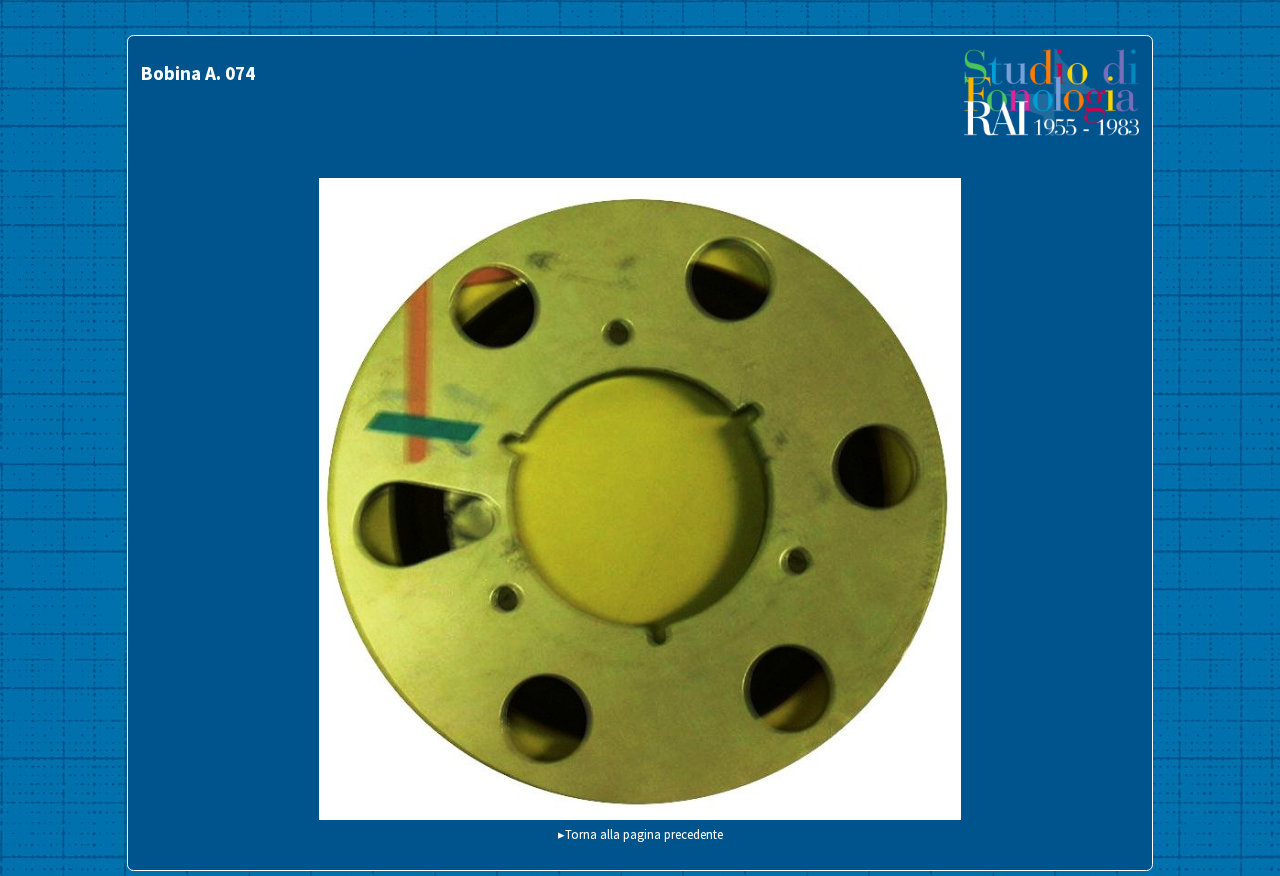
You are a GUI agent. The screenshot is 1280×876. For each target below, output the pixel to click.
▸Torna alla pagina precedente (640, 834)
